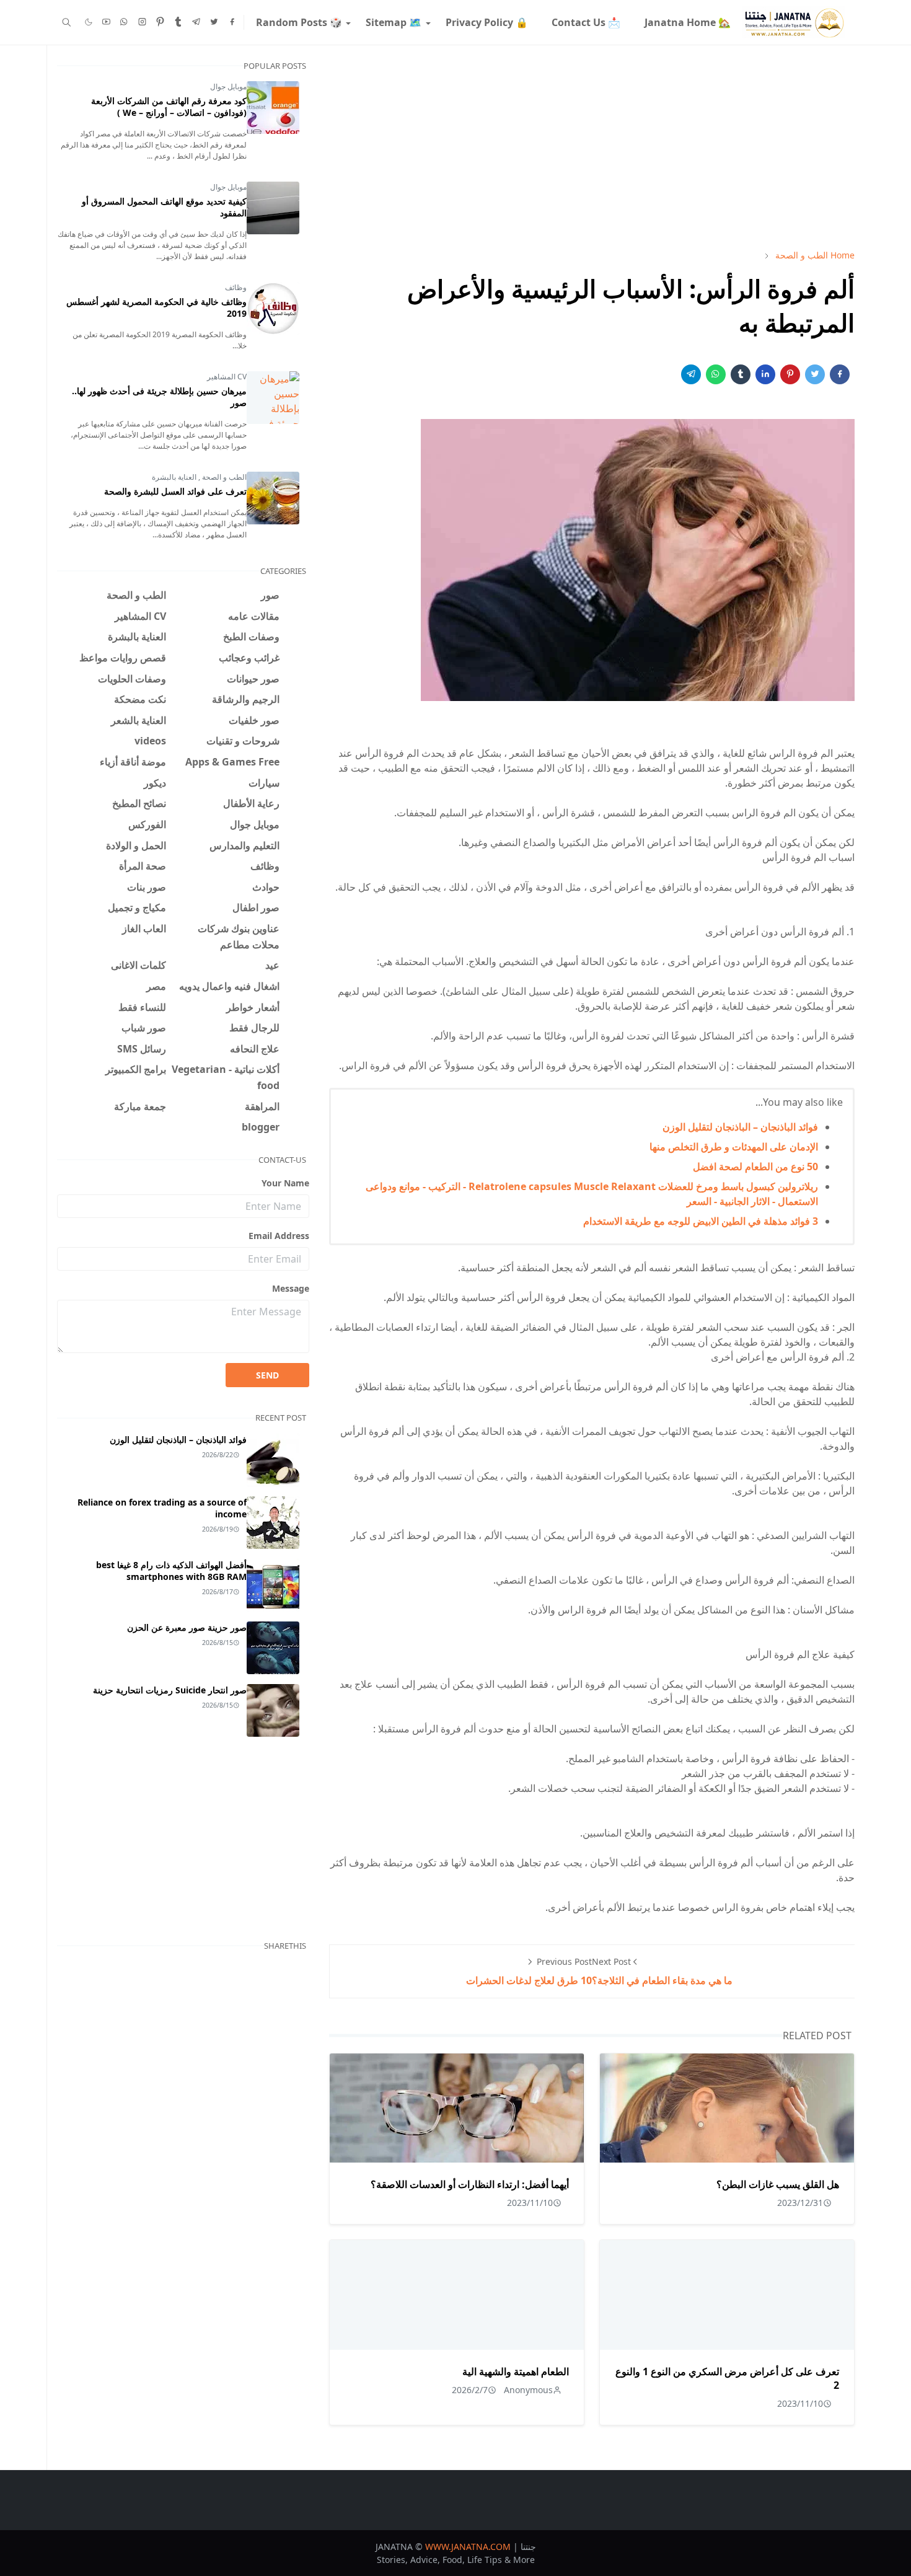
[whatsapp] (124, 22)
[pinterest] (160, 22)
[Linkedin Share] (765, 374)
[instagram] (142, 22)
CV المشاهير (227, 377)
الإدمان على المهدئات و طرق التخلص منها (734, 1147)
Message (291, 1288)
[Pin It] (790, 374)
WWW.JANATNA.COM (468, 2547)
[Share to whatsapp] (716, 374)
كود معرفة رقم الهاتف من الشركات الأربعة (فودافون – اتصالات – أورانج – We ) (169, 107)
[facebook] (232, 22)
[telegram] (196, 22)
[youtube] (106, 22)
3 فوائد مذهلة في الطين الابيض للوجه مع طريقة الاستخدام (701, 1221)
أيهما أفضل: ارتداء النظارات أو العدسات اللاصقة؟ (470, 2184)
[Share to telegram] (691, 374)
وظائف (236, 287)
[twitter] (214, 22)
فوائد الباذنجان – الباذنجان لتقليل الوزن (740, 1127)
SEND (267, 1375)
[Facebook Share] (840, 374)
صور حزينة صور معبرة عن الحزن (187, 1627)
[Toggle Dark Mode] (89, 22)
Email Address (279, 1236)
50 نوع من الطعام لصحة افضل (755, 1167)
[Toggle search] (67, 22)
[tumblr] (178, 22)
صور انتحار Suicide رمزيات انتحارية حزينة (170, 1690)
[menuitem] (687, 22)
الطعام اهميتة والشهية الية (516, 2371)
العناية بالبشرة (174, 477)
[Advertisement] (592, 147)
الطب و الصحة (223, 477)
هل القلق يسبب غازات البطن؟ (778, 2184)
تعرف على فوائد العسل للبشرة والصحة (175, 491)
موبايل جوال (228, 86)
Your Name (285, 1183)
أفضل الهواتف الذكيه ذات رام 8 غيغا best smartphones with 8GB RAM (171, 1571)
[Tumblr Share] (741, 374)
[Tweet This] (815, 374)
